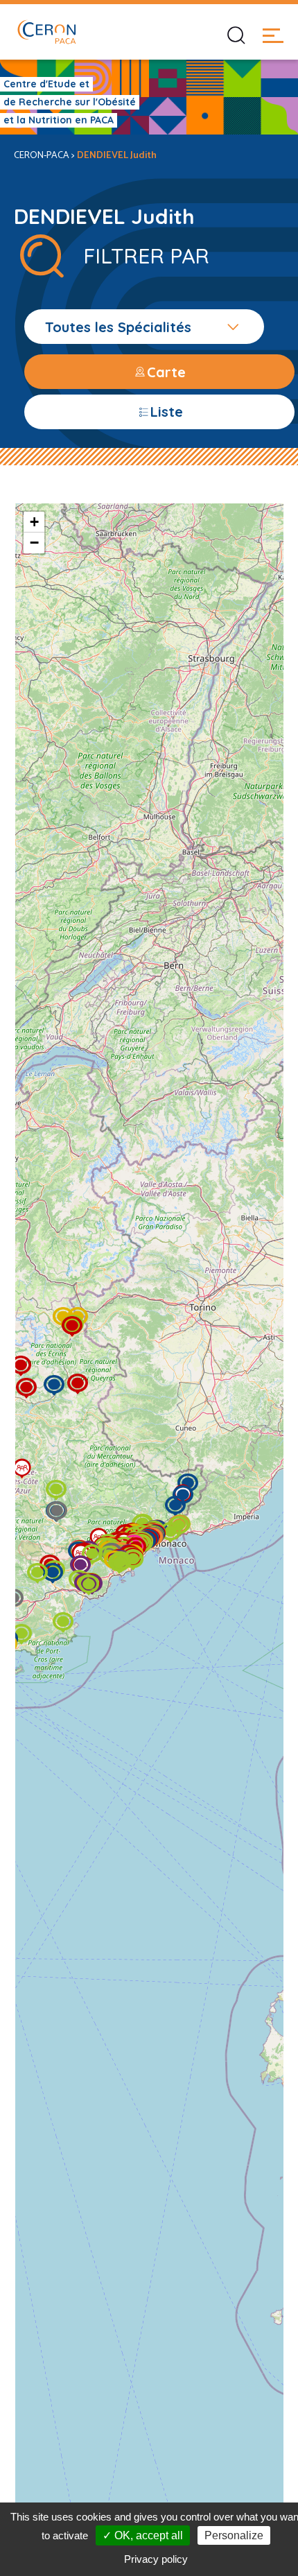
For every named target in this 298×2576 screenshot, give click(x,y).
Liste (167, 412)
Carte (166, 372)
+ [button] (34, 522)
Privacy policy (156, 2559)
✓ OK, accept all (143, 2535)
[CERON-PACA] (46, 32)
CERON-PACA (42, 156)
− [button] (34, 543)
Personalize (234, 2535)
